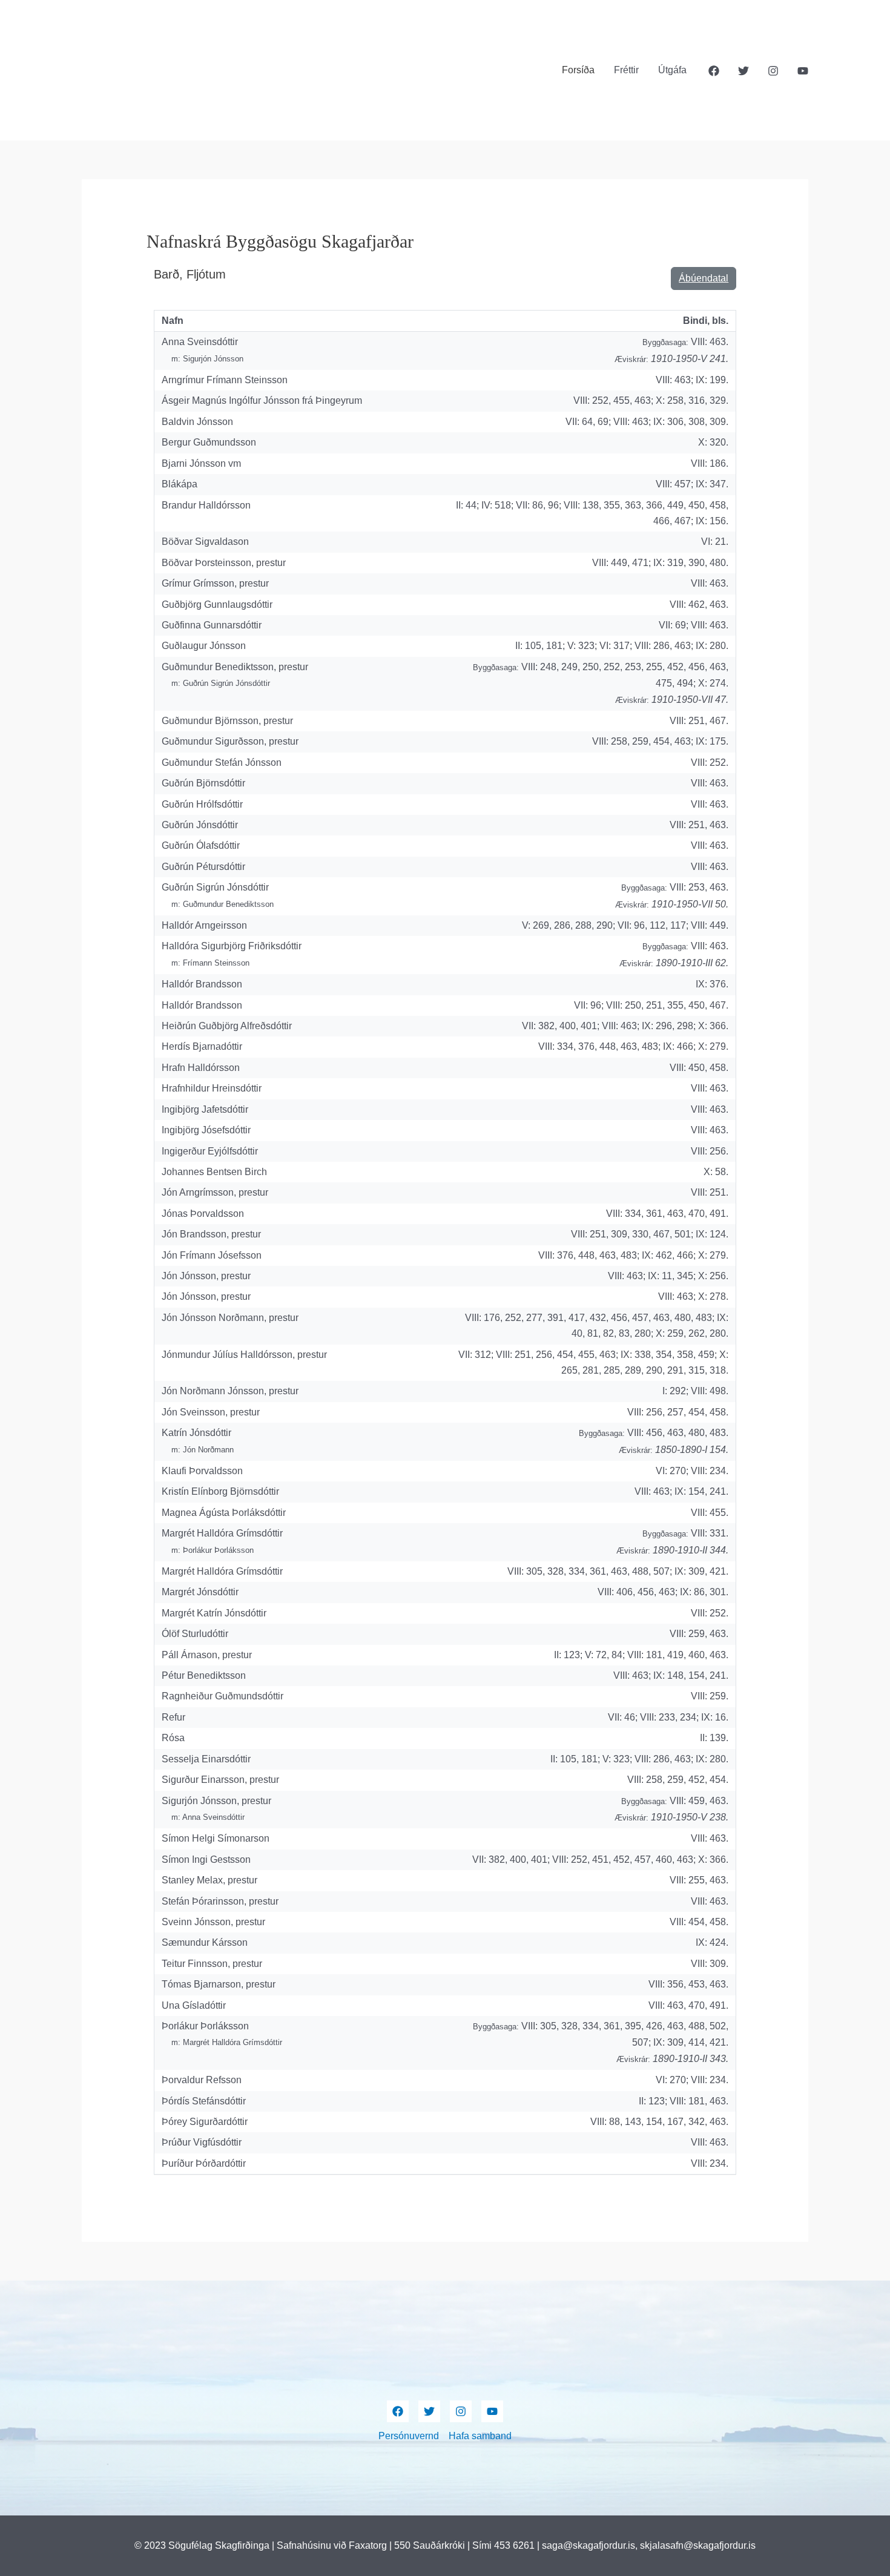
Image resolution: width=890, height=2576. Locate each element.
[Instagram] (773, 71)
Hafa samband (480, 2436)
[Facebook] (714, 71)
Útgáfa (672, 70)
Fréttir (626, 70)
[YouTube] (803, 71)
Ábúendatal (704, 278)
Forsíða (578, 70)
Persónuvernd (409, 2436)
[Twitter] (743, 71)
